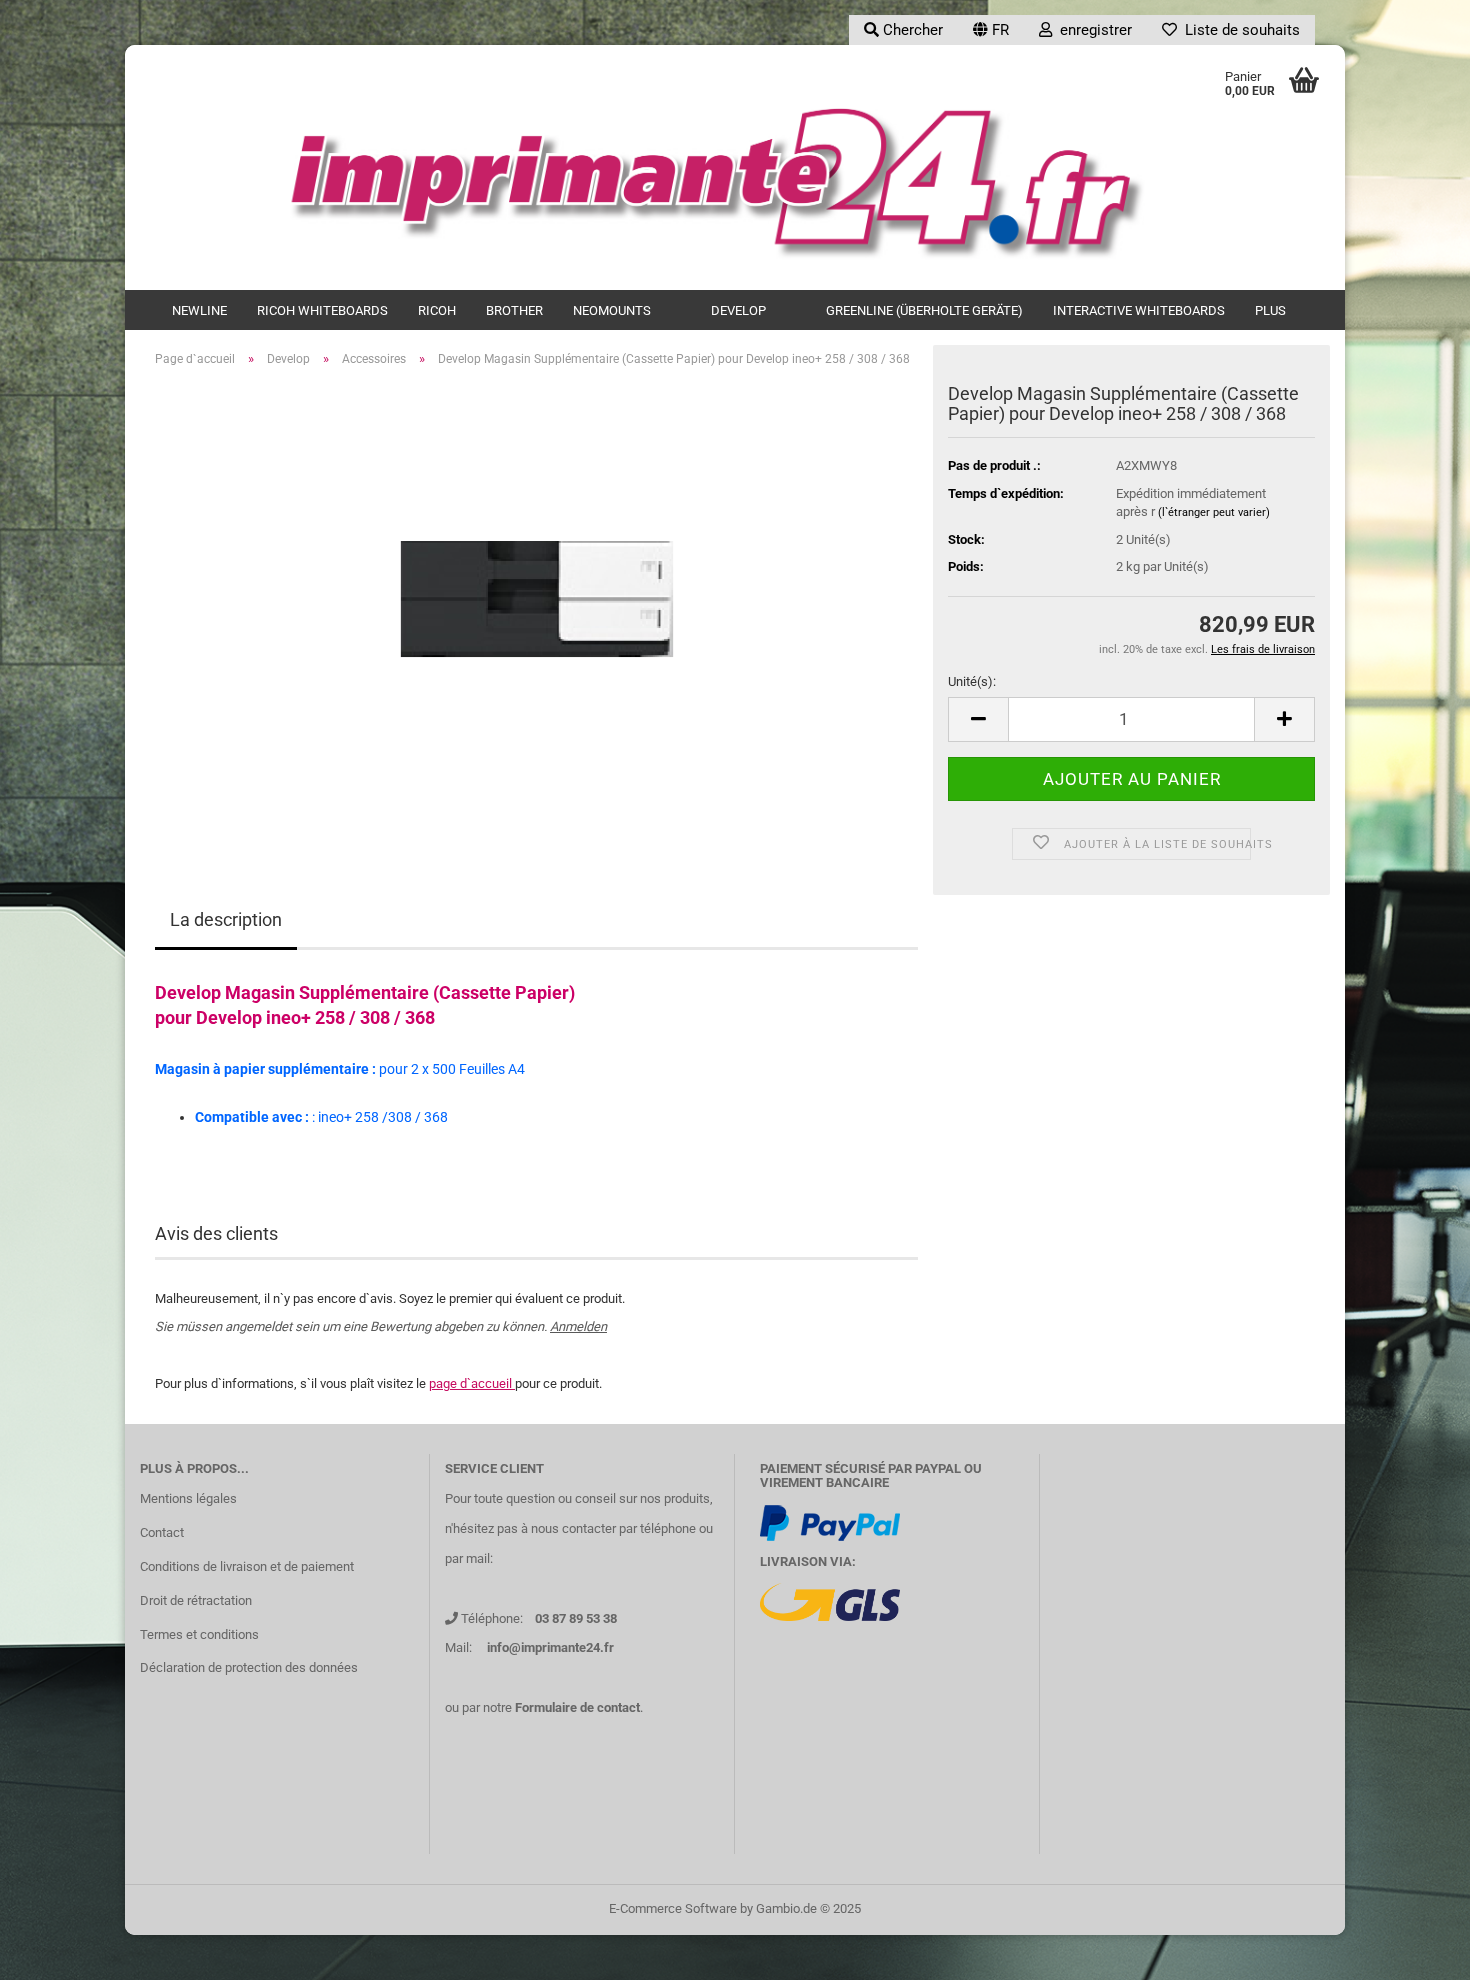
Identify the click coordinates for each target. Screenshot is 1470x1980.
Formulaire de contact (577, 1707)
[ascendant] (1415, 1950)
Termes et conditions (199, 1634)
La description (226, 919)
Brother (514, 310)
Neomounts (612, 310)
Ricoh (437, 310)
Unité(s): (972, 681)
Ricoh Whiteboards (322, 310)
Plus (1270, 310)
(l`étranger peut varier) (1214, 512)
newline (199, 310)
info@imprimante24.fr (550, 1647)
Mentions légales (188, 1498)
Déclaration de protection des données (249, 1667)
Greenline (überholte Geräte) (924, 310)
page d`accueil (472, 1383)
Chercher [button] (911, 30)
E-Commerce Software (673, 1908)
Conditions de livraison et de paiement (247, 1566)
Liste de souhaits (1238, 30)
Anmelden (578, 1326)
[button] (991, 30)
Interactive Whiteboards (1139, 310)
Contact (162, 1532)
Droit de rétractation (196, 1600)
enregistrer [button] (1092, 30)
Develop (738, 310)
